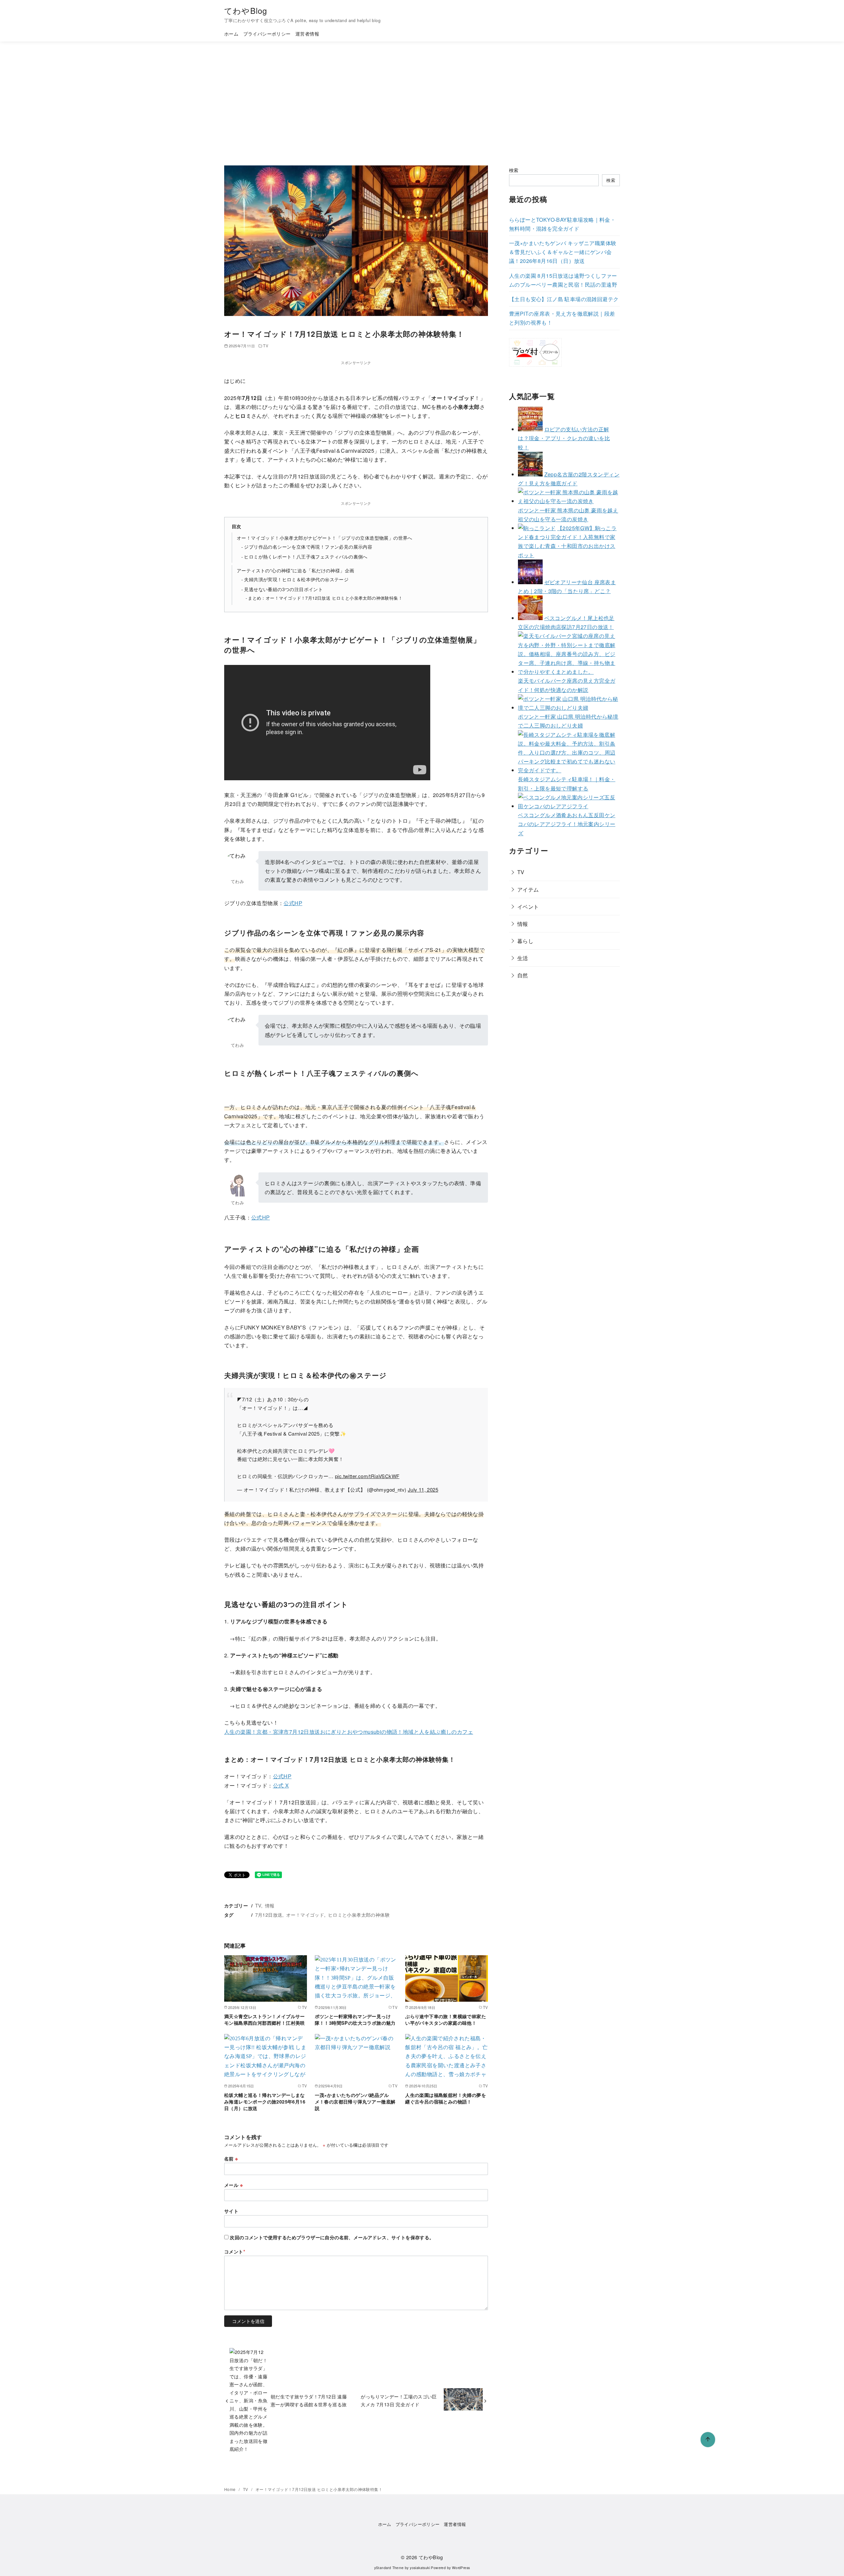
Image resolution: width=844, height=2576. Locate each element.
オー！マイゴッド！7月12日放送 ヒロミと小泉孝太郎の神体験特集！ (319, 2489)
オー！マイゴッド (305, 1915)
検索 (514, 170)
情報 (270, 1905)
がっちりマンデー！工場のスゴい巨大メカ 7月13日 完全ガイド (399, 2400)
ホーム (231, 33)
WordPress (461, 2568)
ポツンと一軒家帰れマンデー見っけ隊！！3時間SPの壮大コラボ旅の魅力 (355, 2019)
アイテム (528, 889)
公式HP (293, 903)
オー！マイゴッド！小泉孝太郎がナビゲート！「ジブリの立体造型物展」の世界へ (325, 538)
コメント (235, 2251)
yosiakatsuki (420, 2568)
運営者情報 (307, 33)
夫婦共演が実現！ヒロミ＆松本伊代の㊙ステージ (296, 579)
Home (230, 2489)
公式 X (281, 1785)
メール (233, 2185)
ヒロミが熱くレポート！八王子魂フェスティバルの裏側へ (306, 557)
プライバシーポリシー (267, 33)
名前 (231, 2159)
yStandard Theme (389, 2568)
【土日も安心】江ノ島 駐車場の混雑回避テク (564, 299)
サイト (231, 2211)
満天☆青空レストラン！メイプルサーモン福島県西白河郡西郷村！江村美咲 (265, 2019)
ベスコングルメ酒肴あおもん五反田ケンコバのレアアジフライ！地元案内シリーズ (567, 824)
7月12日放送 (269, 1915)
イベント (528, 906)
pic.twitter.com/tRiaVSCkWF (367, 1476)
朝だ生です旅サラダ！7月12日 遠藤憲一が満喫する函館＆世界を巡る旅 (309, 2400)
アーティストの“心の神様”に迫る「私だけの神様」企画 (295, 570)
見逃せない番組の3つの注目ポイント (283, 589)
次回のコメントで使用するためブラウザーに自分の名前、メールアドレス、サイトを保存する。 (332, 2237)
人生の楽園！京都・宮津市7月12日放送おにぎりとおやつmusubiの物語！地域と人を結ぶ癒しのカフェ (349, 1732)
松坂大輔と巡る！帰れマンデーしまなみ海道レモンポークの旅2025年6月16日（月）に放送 (265, 2102)
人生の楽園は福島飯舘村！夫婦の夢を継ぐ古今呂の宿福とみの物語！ (446, 2098)
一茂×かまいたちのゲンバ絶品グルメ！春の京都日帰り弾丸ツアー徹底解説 (355, 2102)
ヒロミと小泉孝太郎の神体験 (359, 1915)
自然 (523, 975)
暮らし (525, 941)
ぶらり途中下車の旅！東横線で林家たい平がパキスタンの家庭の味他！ (446, 2019)
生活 (523, 958)
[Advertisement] (422, 103)
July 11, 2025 (423, 1489)
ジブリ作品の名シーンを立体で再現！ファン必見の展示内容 (308, 547)
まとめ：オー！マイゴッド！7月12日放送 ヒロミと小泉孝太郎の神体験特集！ (325, 598)
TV (266, 346)
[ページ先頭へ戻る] (708, 2440)
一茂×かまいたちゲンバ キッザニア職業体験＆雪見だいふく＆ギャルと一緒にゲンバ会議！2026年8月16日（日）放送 (563, 252)
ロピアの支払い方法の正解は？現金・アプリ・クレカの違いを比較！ (564, 438)
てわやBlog (246, 10)
